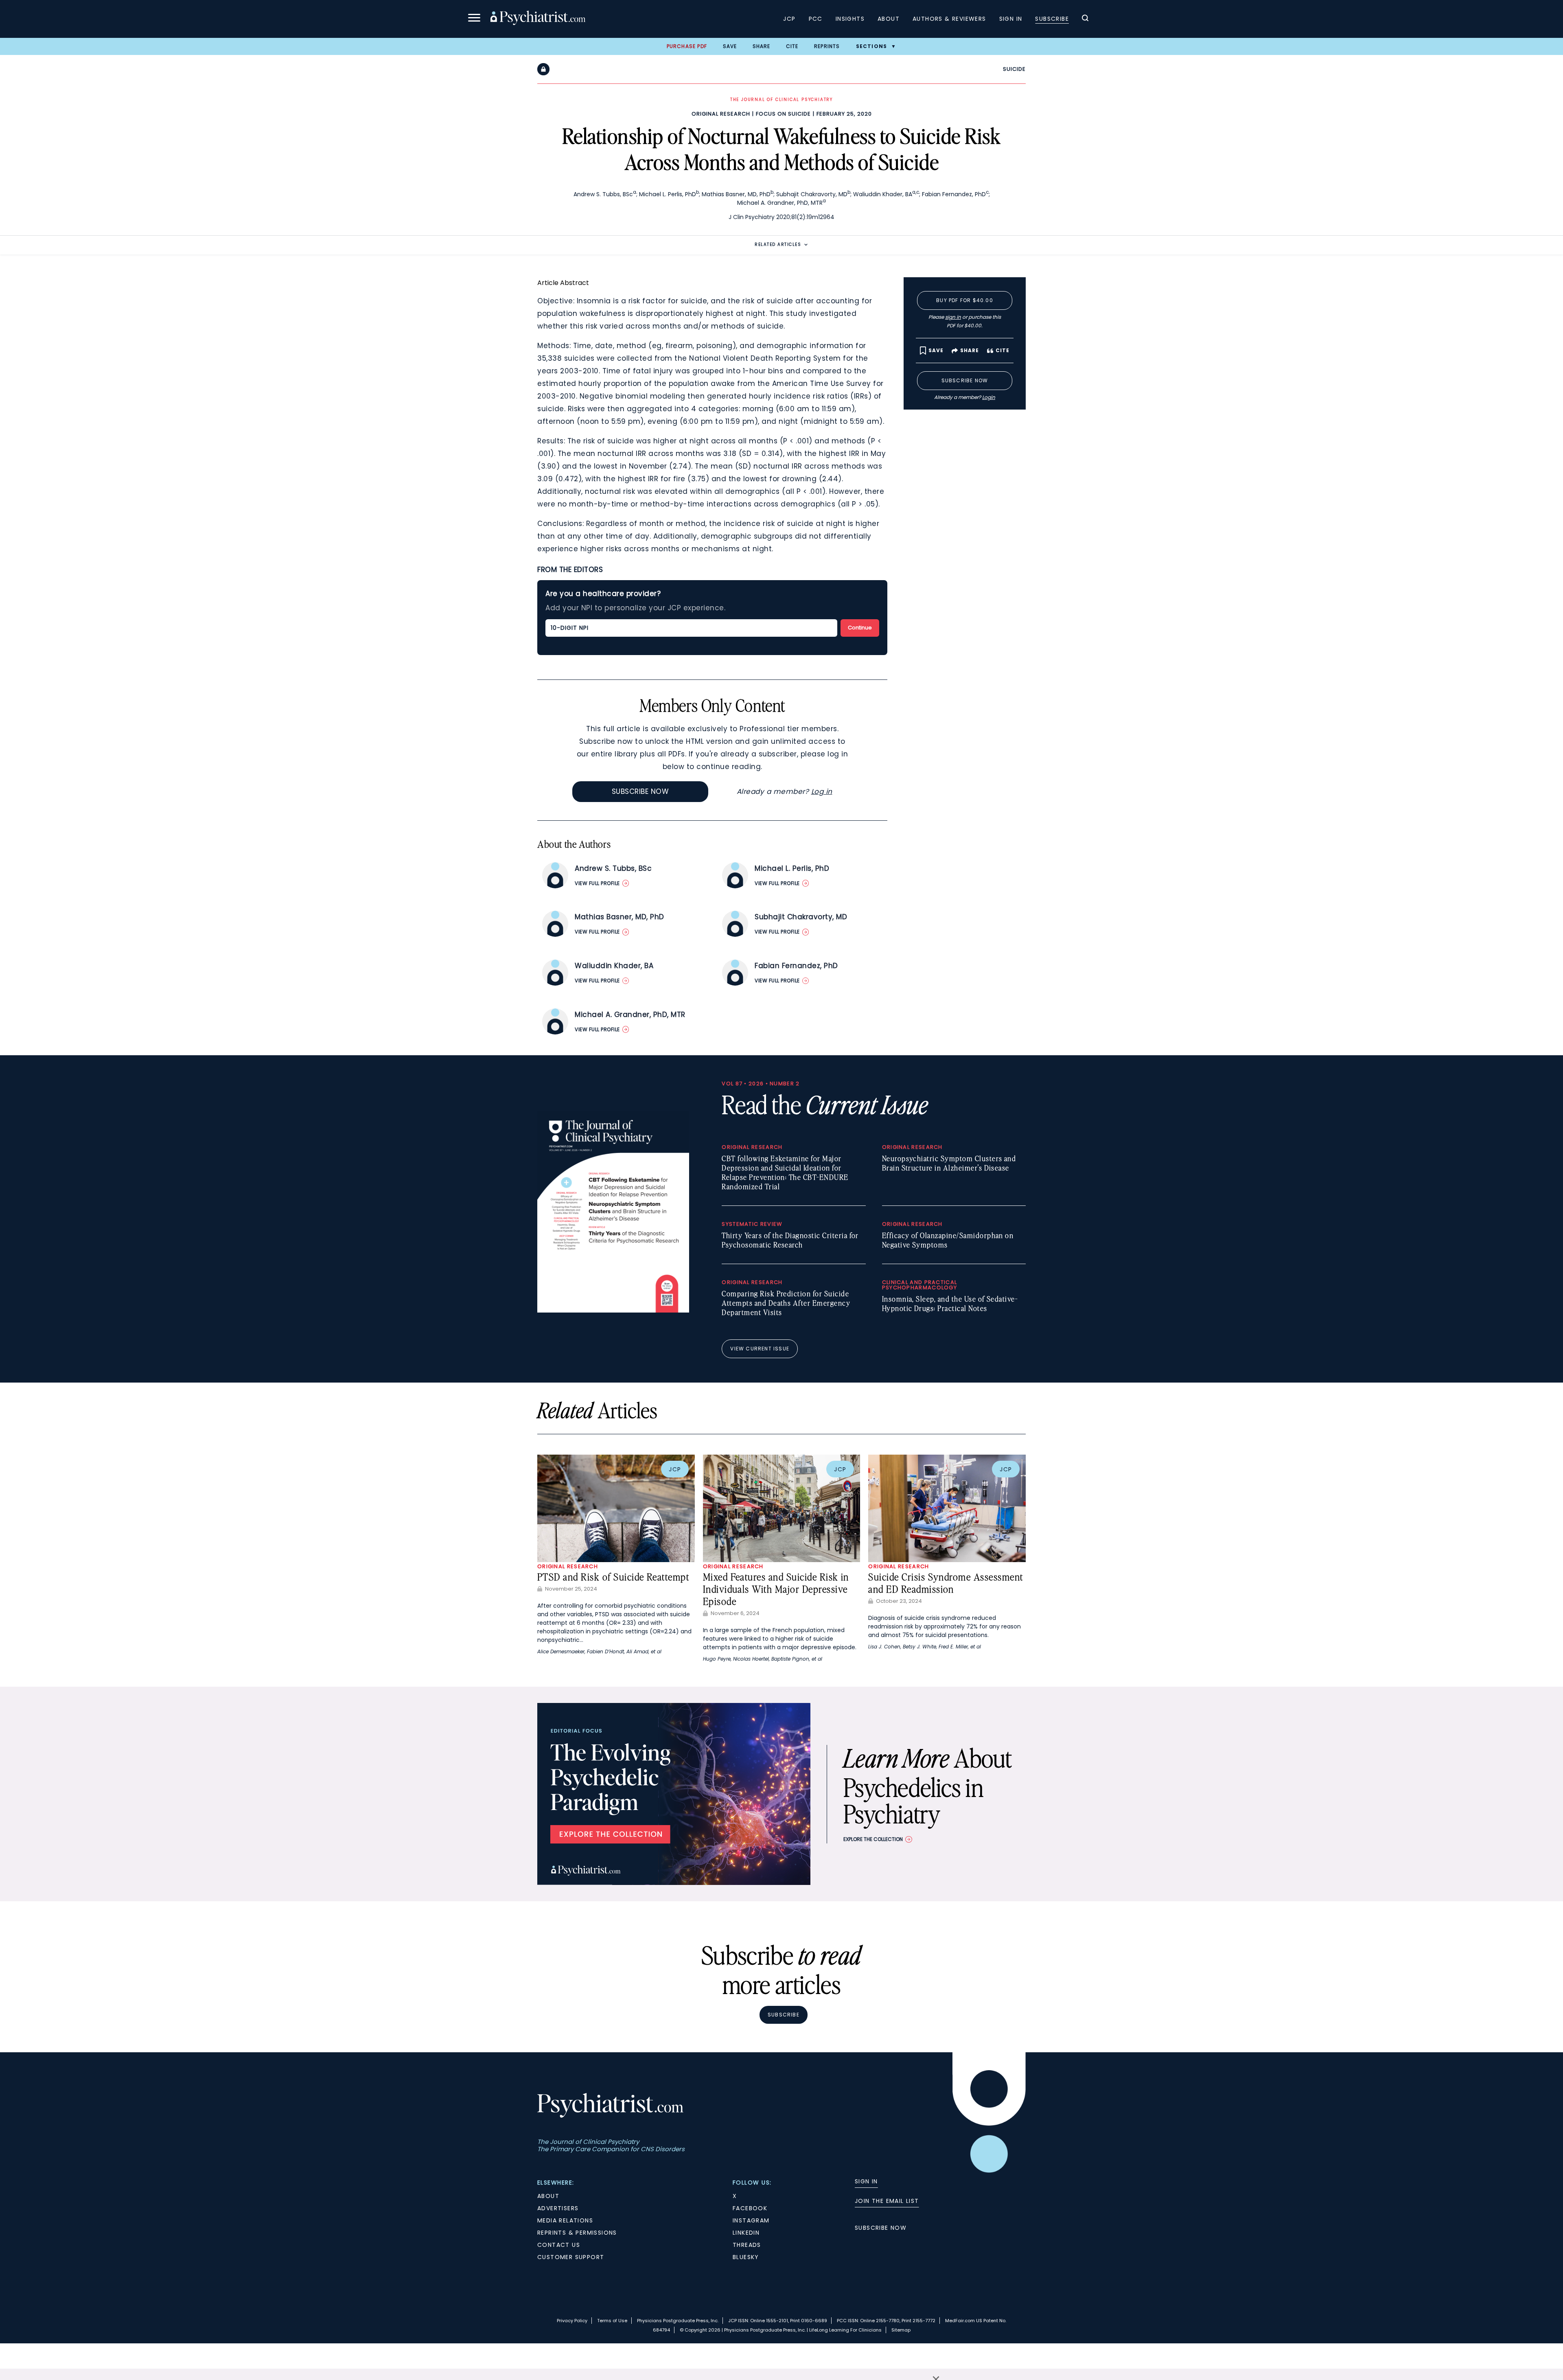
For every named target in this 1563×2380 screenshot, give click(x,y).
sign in (953, 317)
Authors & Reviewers (949, 19)
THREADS (747, 2245)
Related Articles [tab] (778, 244)
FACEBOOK (750, 2208)
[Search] (1085, 19)
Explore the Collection (873, 1839)
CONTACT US (559, 2245)
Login (989, 397)
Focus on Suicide (783, 114)
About (889, 19)
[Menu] (474, 19)
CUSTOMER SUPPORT (571, 2257)
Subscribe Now (640, 791)
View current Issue (760, 1349)
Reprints (827, 46)
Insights (850, 19)
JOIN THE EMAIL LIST (887, 2201)
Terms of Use (612, 2321)
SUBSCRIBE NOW (881, 2228)
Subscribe (1052, 19)
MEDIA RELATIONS (565, 2220)
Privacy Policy (572, 2321)
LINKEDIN (746, 2233)
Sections (872, 46)
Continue (860, 628)
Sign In (1011, 19)
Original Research (721, 114)
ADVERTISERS (558, 2208)
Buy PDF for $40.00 (965, 300)
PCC (816, 19)
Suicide (1014, 69)
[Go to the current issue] (613, 1311)
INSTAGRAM (751, 2220)
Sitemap (901, 2330)
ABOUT (548, 2196)
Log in (822, 791)
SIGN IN (866, 2181)
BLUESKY (746, 2257)
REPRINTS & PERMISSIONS (577, 2233)
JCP (789, 19)
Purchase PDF (687, 46)
